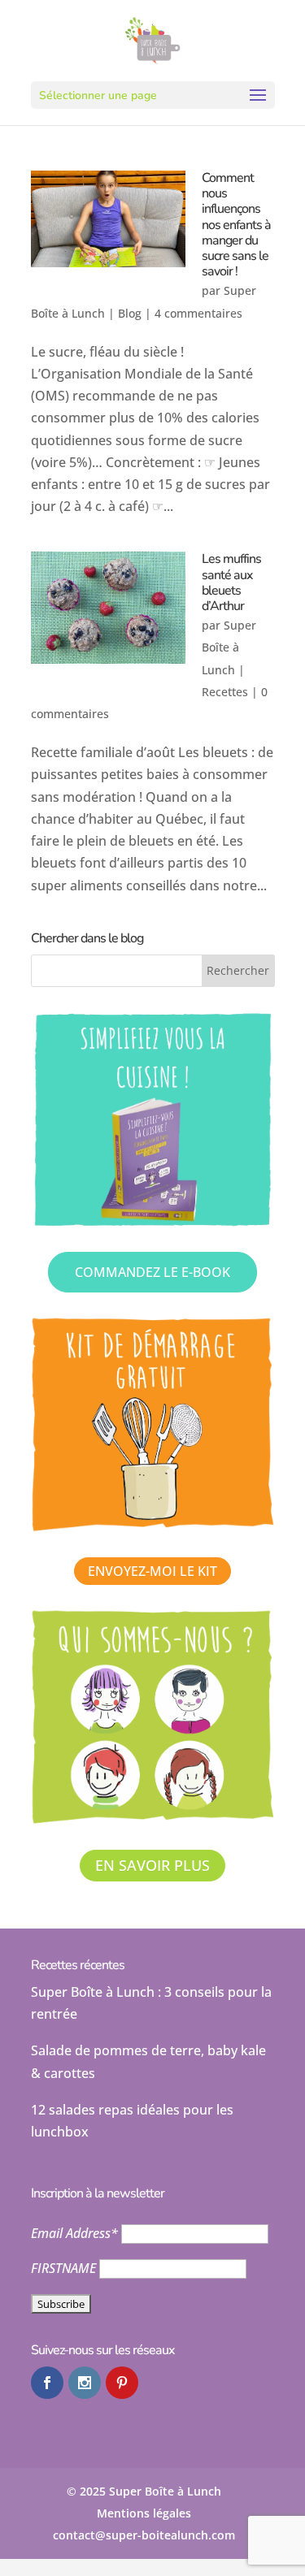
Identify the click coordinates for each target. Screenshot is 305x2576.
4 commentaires (198, 313)
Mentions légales (144, 2513)
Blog (130, 313)
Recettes (225, 692)
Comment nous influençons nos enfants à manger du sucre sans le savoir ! (236, 225)
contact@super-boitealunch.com (144, 2535)
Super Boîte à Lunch (229, 647)
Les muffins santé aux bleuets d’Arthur (231, 582)
